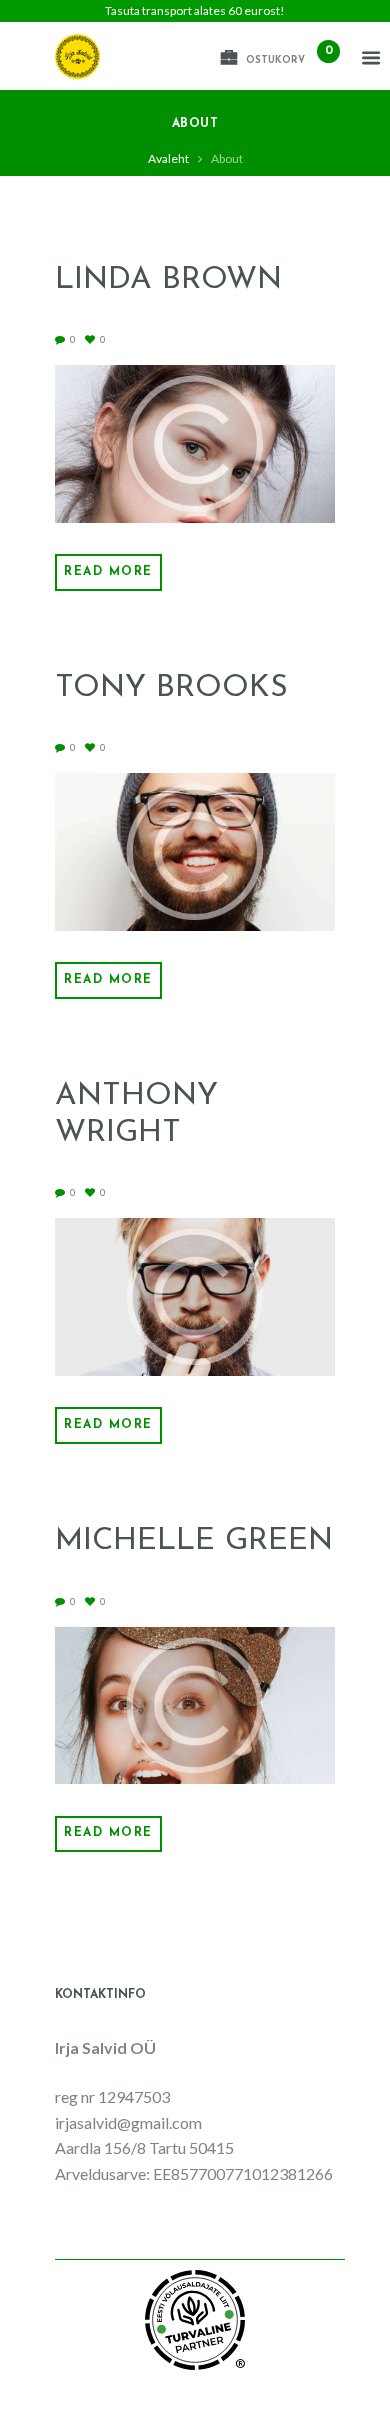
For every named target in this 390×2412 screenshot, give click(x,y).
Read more (108, 572)
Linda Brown (168, 280)
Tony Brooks (171, 688)
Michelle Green (194, 1541)
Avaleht (168, 158)
